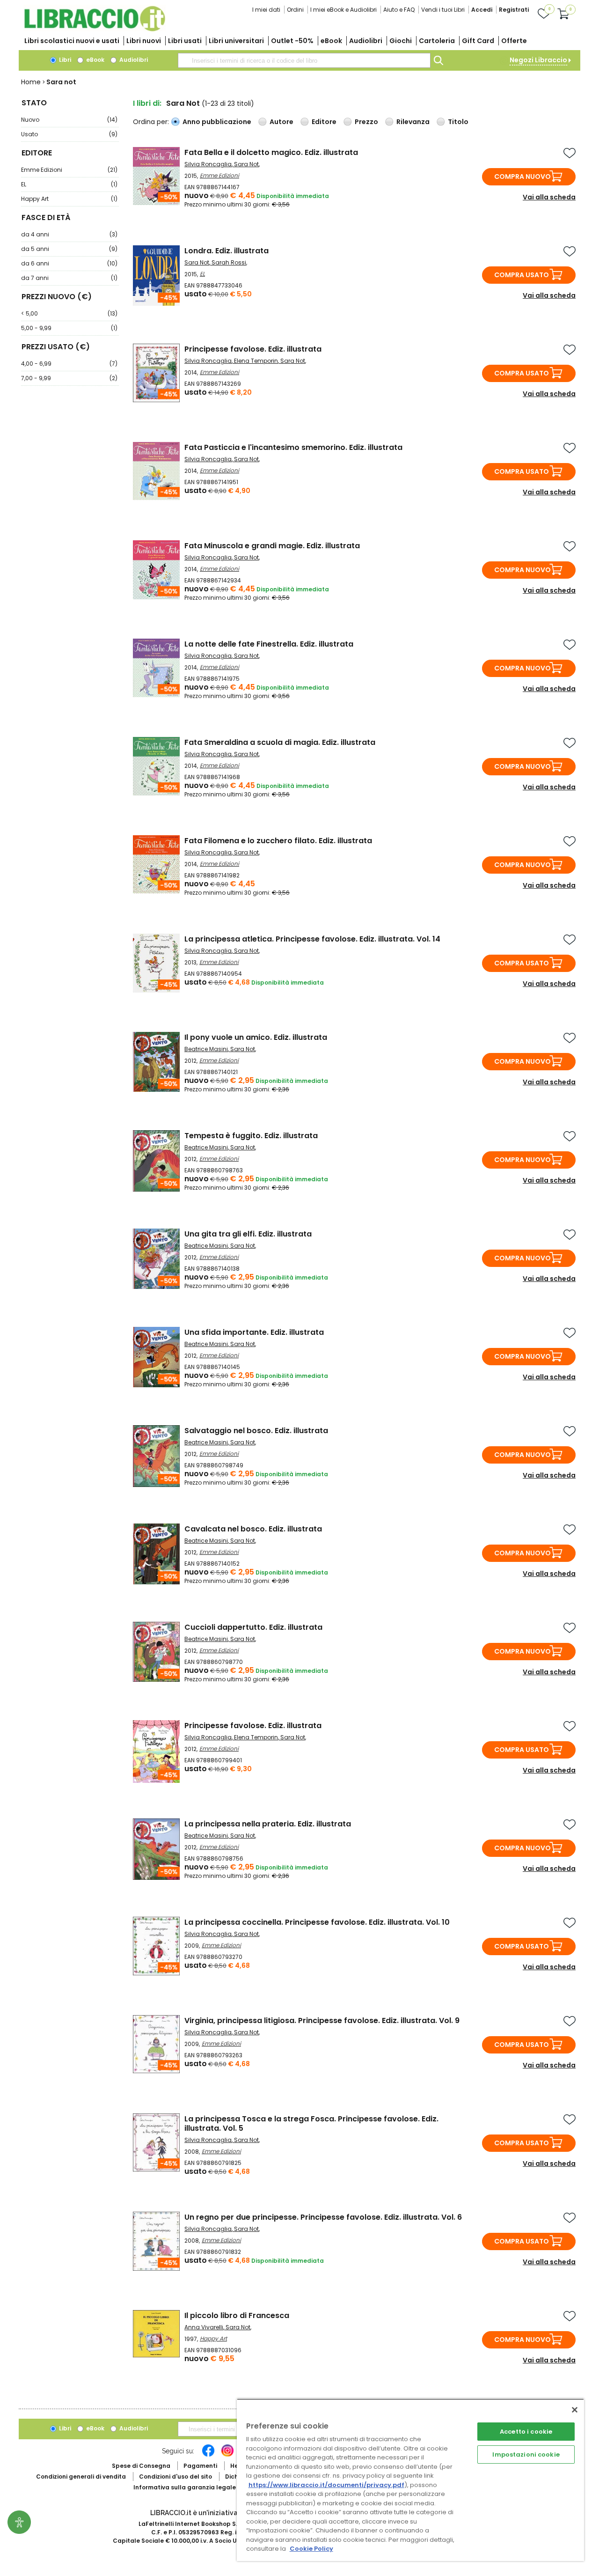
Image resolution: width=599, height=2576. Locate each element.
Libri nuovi (144, 41)
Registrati (514, 10)
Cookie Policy (311, 2549)
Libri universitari (236, 41)
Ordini (295, 10)
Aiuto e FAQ (399, 10)
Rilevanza (413, 122)
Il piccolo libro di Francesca (237, 2315)
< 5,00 (69, 313)
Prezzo (366, 122)
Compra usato (522, 275)
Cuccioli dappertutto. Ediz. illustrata (253, 1627)
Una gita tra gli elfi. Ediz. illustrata (248, 1234)
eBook (331, 41)
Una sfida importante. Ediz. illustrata (254, 1332)
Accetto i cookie (526, 2432)
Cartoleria (437, 41)
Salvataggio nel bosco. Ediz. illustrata (256, 1431)
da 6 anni (69, 263)
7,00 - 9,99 (69, 378)
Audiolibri (366, 41)
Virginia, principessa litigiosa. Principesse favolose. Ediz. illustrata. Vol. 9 (322, 2020)
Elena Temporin (256, 361)
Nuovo (69, 120)
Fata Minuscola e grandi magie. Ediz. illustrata (272, 546)
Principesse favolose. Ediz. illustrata (253, 349)
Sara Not (246, 164)
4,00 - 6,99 (69, 364)
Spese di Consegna (141, 2466)
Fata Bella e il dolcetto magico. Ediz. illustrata (271, 152)
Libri (64, 60)
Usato (69, 134)
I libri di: (147, 103)
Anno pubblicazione (217, 122)
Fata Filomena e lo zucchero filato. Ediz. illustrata (278, 841)
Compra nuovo (522, 177)
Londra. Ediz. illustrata (226, 251)
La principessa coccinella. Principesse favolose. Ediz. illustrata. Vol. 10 (317, 1922)
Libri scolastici (72, 41)
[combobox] (304, 60)
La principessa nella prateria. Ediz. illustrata (268, 1824)
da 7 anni (69, 278)
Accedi (482, 10)
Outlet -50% (292, 41)
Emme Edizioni (69, 170)
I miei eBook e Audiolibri (343, 10)
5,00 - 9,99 (69, 328)
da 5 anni (69, 249)
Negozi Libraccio (538, 60)
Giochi (401, 41)
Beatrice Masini (206, 1049)
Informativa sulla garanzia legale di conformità (206, 2487)
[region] (410, 2480)
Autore (281, 122)
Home (31, 82)
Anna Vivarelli (204, 2327)
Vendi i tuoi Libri (443, 10)
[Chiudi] (575, 2410)
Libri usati (185, 41)
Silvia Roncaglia (208, 164)
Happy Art (69, 199)
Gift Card (478, 41)
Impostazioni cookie (526, 2455)
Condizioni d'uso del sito (175, 2477)
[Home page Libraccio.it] (95, 29)
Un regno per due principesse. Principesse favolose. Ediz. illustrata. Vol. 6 (323, 2217)
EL (69, 184)
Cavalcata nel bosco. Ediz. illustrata (253, 1529)
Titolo (458, 122)
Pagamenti (200, 2466)
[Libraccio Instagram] (227, 2455)
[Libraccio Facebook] (208, 2455)
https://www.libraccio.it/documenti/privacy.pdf (326, 2485)
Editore (324, 122)
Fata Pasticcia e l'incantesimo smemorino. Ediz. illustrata (293, 447)
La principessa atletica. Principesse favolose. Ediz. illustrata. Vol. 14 (312, 939)
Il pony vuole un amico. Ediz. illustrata (256, 1037)
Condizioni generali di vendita (81, 2477)
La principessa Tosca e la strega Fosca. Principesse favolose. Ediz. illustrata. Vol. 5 (311, 2123)
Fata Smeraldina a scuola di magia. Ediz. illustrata (280, 742)
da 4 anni (69, 234)
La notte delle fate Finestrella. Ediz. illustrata (269, 644)
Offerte (514, 41)
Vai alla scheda (549, 197)
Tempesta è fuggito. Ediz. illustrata (251, 1136)
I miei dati (266, 10)
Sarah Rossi (229, 262)
